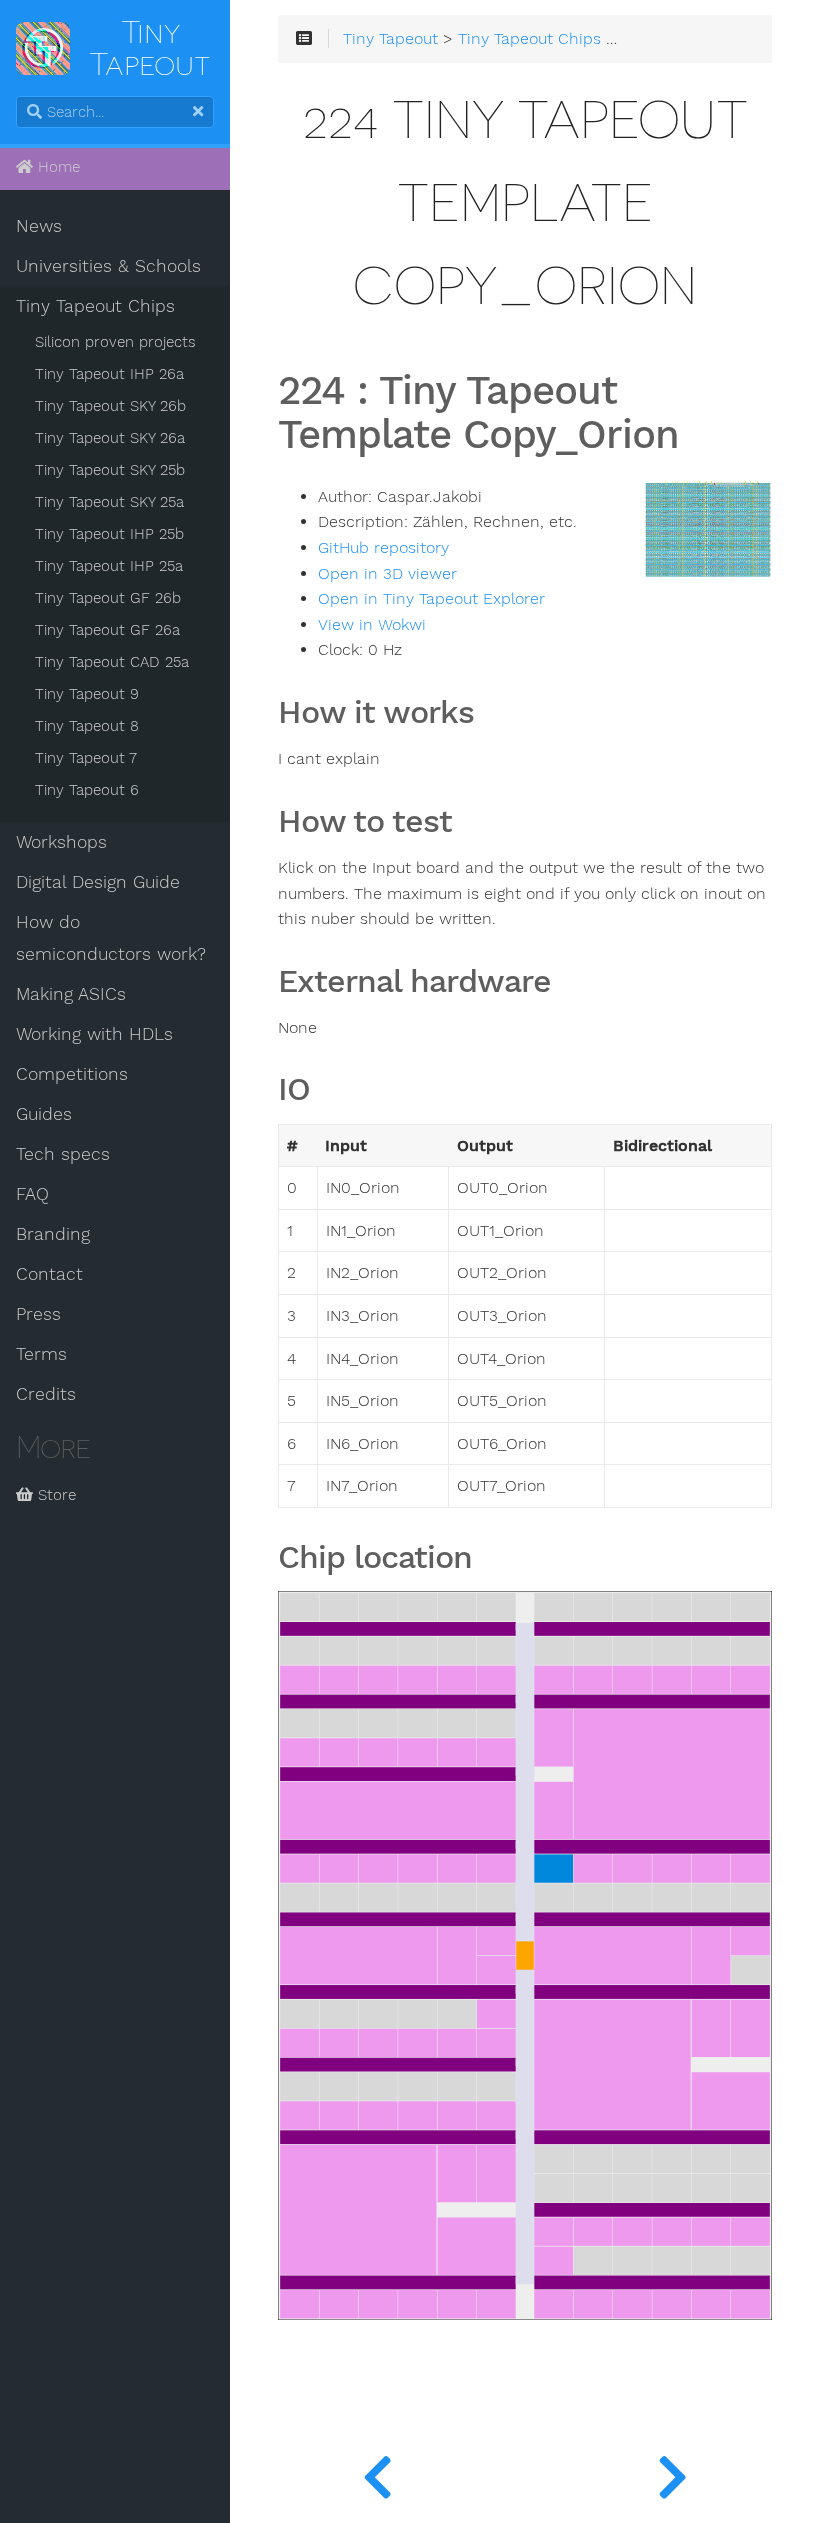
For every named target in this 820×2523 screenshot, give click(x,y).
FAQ (32, 1194)
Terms (41, 1354)
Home (56, 167)
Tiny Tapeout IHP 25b (109, 534)
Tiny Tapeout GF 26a (107, 630)
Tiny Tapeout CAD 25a (112, 662)
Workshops (61, 842)
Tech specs (63, 1154)
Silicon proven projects (115, 342)
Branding (53, 1234)
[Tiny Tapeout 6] (672, 2473)
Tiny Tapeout (390, 39)
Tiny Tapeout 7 (86, 758)
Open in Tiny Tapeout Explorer (431, 599)
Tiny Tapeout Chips (95, 306)
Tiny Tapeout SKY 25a (109, 502)
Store (54, 1495)
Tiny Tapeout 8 (87, 726)
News (39, 226)
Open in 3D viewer (387, 574)
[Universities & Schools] (377, 2473)
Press (38, 1314)
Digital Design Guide (98, 882)
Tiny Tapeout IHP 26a (109, 374)
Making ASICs (71, 994)
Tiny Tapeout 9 (87, 694)
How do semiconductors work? (111, 938)
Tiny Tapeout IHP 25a (109, 566)
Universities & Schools (108, 266)
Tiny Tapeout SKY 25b (110, 470)
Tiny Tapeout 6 (87, 790)
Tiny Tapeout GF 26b (108, 598)
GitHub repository (383, 548)
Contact (49, 1274)
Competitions (72, 1074)
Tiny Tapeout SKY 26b (110, 406)
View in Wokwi (372, 625)
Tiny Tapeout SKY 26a (110, 438)
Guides (44, 1114)
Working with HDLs (94, 1034)
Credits (46, 1394)
